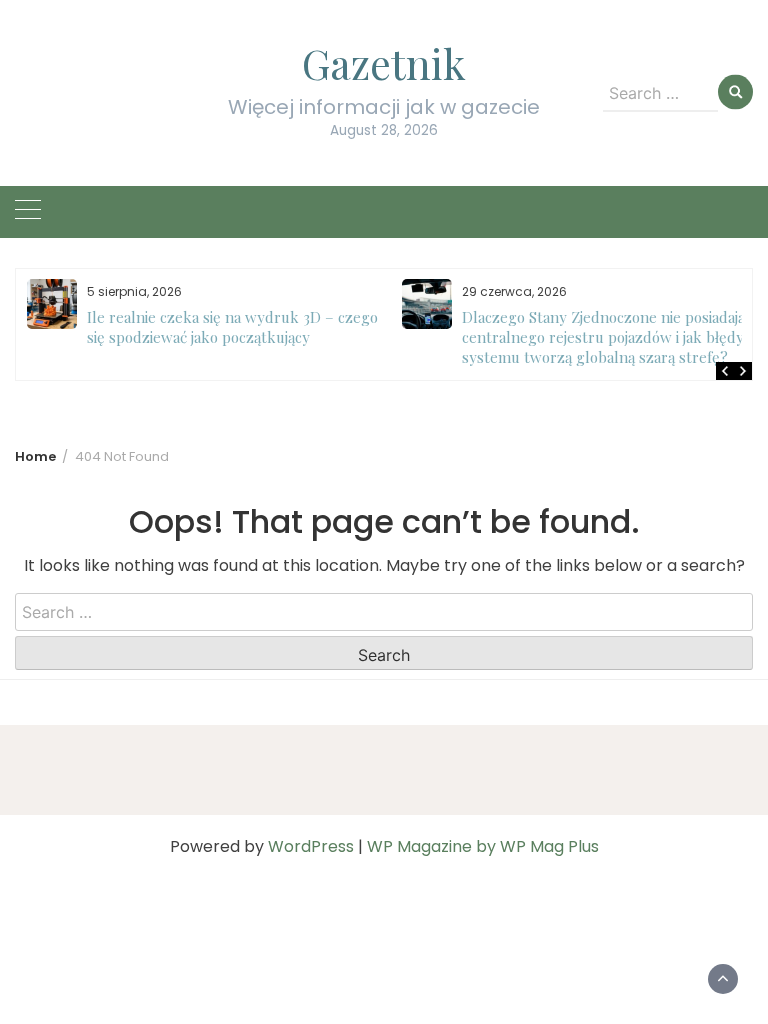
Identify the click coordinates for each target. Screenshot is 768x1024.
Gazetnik (384, 63)
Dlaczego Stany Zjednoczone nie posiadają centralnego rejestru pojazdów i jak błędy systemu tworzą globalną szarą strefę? (436, 337)
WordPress (311, 846)
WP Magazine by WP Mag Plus (483, 846)
